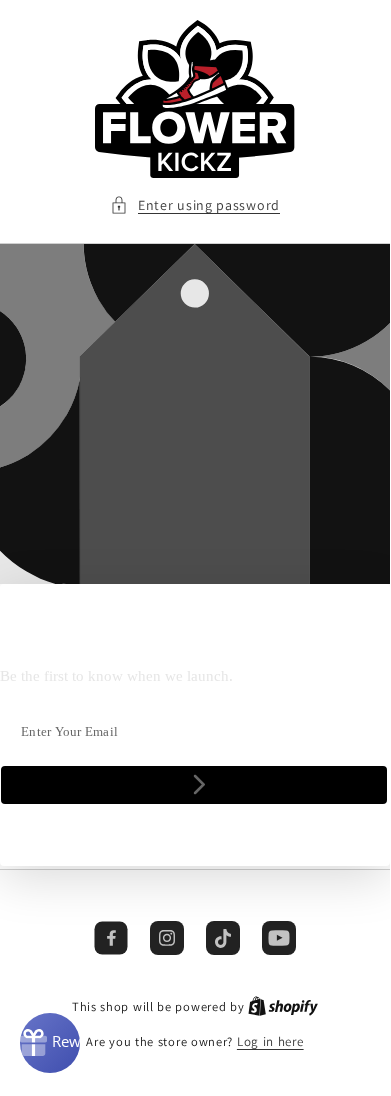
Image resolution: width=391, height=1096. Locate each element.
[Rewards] (50, 1043)
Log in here (270, 1041)
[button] (195, 205)
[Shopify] (283, 1006)
